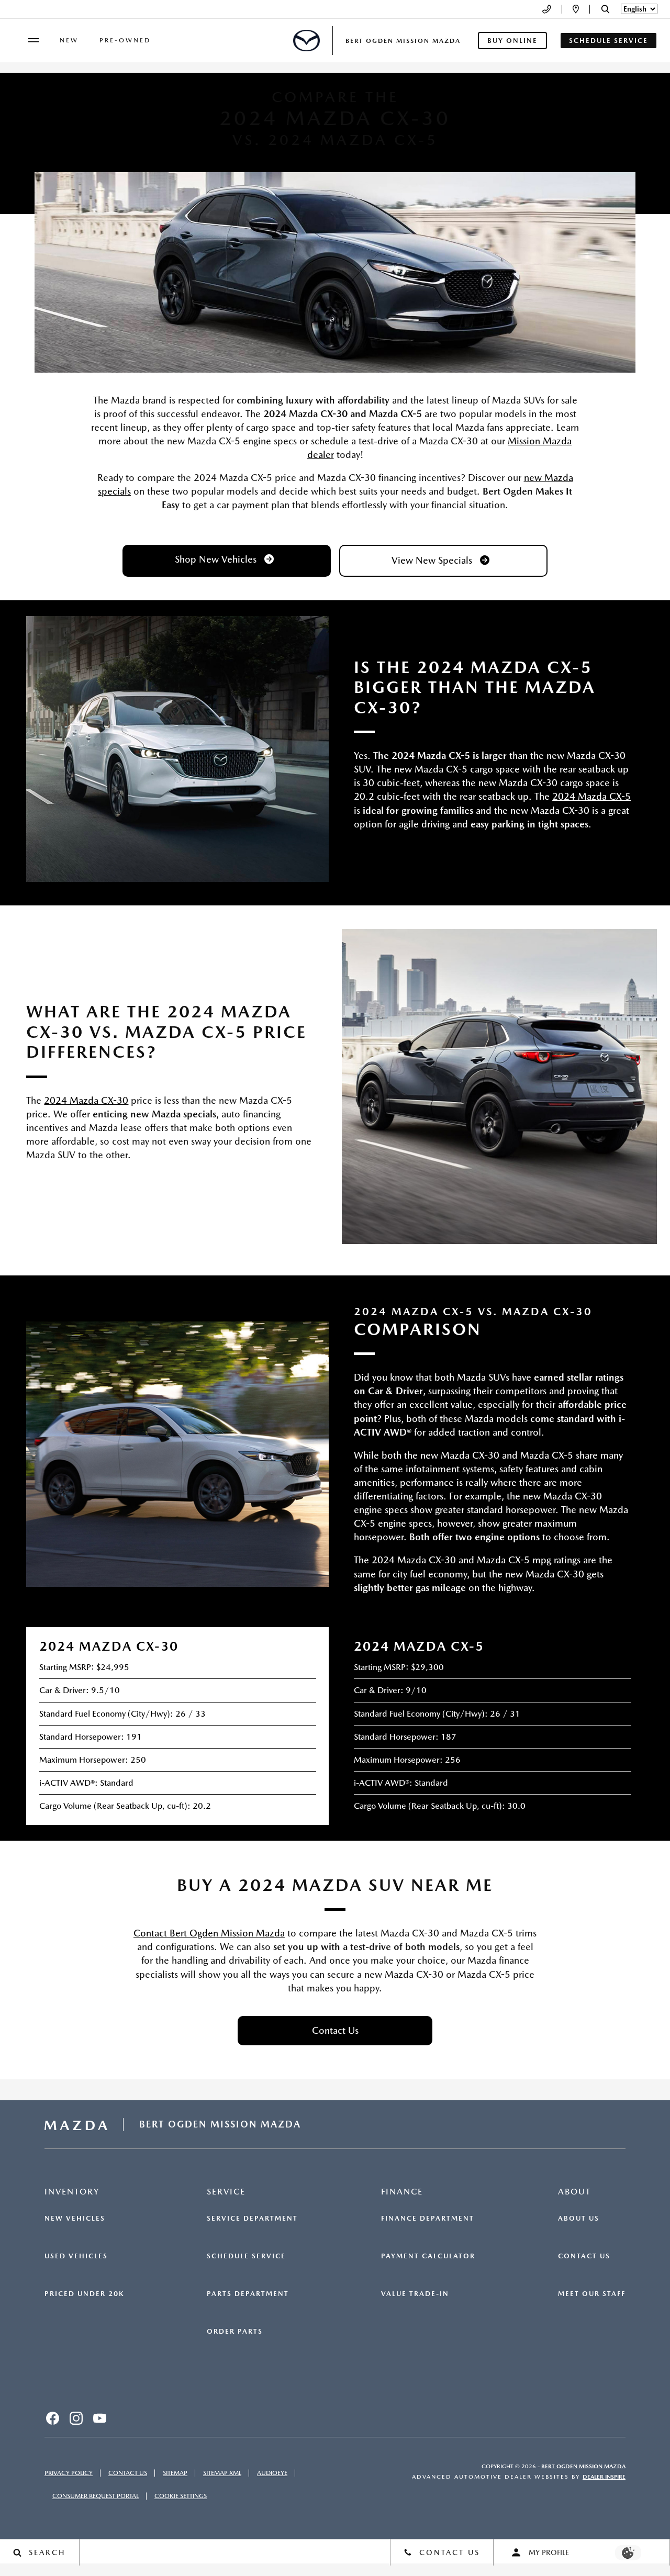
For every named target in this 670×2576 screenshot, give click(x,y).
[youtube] (99, 2418)
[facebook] (52, 2418)
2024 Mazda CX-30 (86, 1100)
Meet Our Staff (592, 2294)
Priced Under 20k (84, 2294)
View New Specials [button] (433, 560)
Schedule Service (246, 2256)
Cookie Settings (181, 2496)
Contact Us (584, 2256)
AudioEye (272, 2473)
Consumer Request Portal (96, 2496)
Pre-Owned (125, 40)
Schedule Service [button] (608, 41)
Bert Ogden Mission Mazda (583, 2466)
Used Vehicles (76, 2256)
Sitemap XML (222, 2473)
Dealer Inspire (604, 2477)
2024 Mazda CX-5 (591, 796)
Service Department (252, 2219)
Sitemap (175, 2473)
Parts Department (248, 2294)
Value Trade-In (415, 2294)
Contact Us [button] (335, 2030)
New (69, 40)
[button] (605, 9)
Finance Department (428, 2219)
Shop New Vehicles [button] (217, 559)
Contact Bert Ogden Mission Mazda (209, 1933)
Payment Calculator (428, 2256)
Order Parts (235, 2332)
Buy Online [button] (512, 41)
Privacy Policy (69, 2473)
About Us (579, 2219)
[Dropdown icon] (547, 9)
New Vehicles (75, 2219)
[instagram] (76, 2418)
